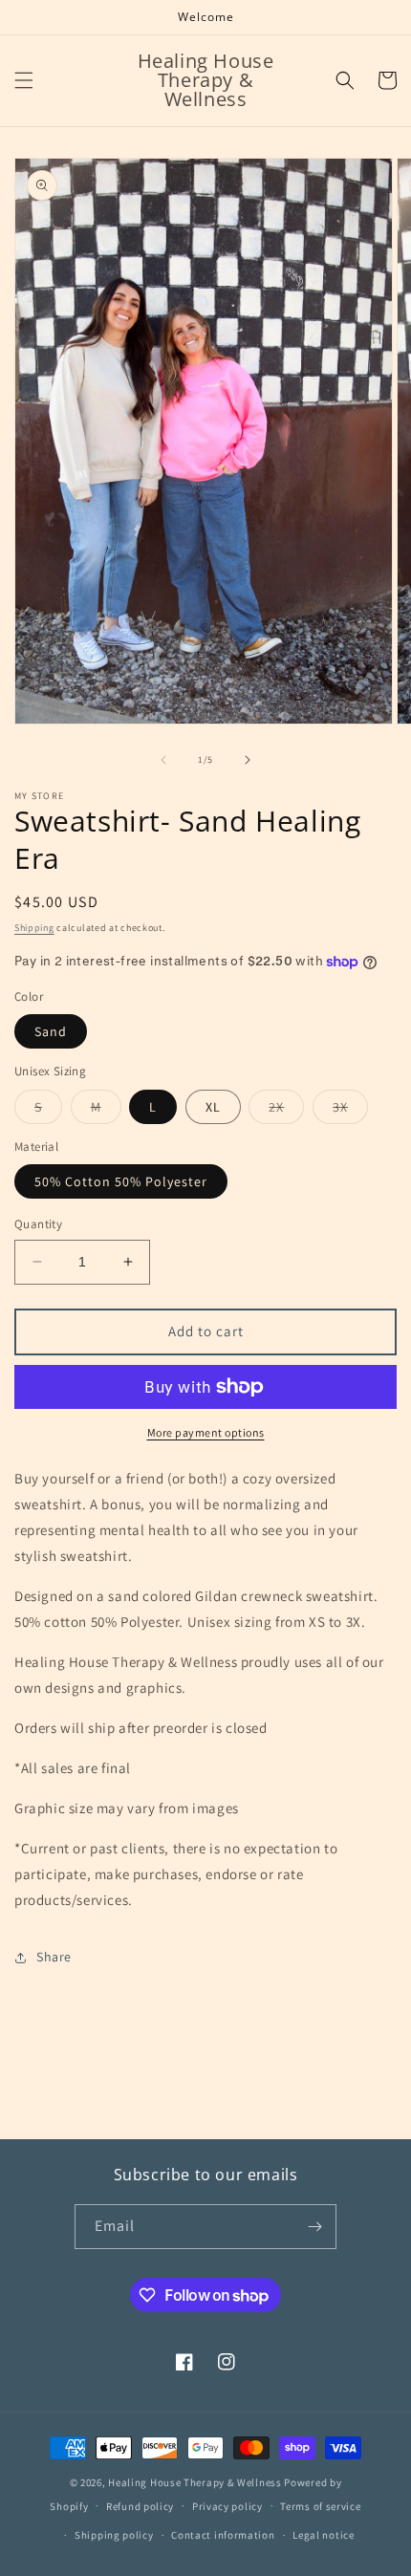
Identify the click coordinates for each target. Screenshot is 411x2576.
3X (350, 1111)
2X (286, 1111)
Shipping (34, 928)
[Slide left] (163, 760)
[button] (24, 80)
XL (213, 1107)
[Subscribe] (314, 2227)
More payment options (206, 1432)
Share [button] (54, 1957)
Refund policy (140, 2506)
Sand (51, 1031)
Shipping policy (114, 2535)
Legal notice (323, 2535)
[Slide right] (248, 760)
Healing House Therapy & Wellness (195, 2482)
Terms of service (320, 2506)
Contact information (223, 2535)
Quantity (38, 1224)
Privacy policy (227, 2506)
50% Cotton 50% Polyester (121, 1181)
